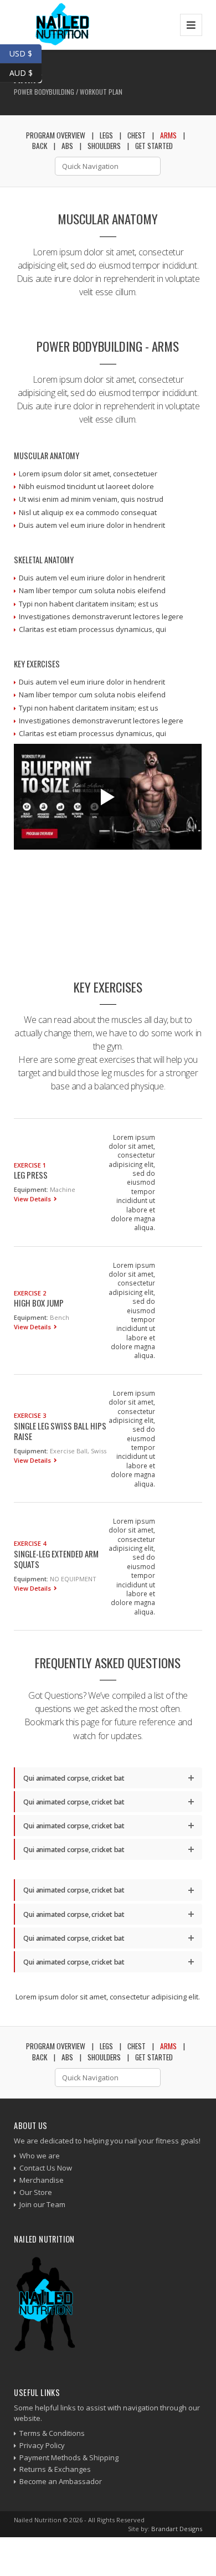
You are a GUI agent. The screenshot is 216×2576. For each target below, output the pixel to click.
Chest (137, 135)
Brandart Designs (177, 2529)
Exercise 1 (30, 1165)
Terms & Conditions (52, 2433)
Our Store (36, 2192)
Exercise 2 (30, 1293)
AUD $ (25, 71)
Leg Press (31, 1175)
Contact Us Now (46, 2168)
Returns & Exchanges (55, 2469)
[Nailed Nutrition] (58, 25)
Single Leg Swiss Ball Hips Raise (60, 1431)
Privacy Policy (42, 2445)
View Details (33, 1199)
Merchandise (42, 2180)
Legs (106, 2046)
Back (40, 2057)
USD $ (25, 52)
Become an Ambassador (61, 2481)
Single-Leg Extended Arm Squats (56, 1559)
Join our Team (42, 2204)
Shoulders (104, 2057)
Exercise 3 (30, 1415)
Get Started (154, 146)
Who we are (40, 2156)
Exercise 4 (30, 1543)
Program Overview (56, 2046)
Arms (168, 135)
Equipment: (31, 1189)
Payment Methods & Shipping (69, 2457)
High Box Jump (39, 1303)
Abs (67, 2057)
